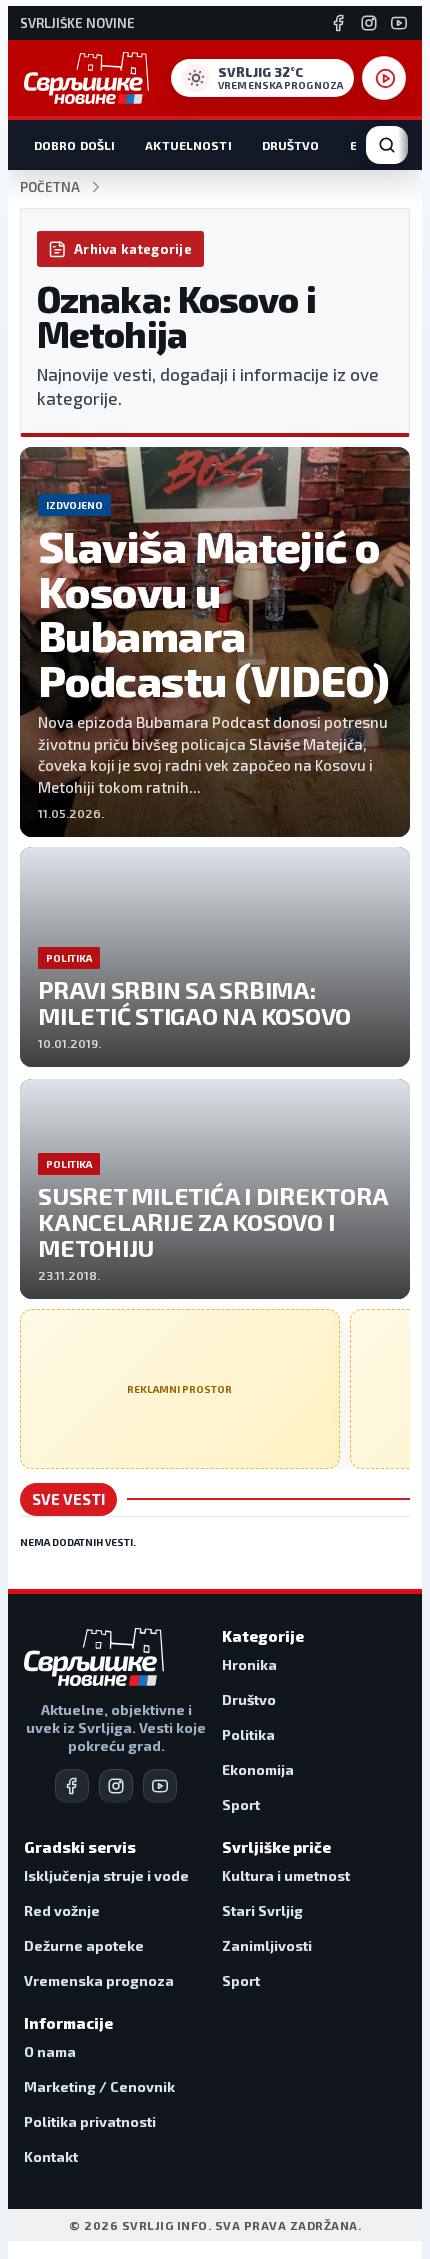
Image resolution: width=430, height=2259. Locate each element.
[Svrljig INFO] (86, 78)
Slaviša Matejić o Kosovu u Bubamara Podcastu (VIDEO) (213, 613)
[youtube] (160, 1786)
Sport (241, 1804)
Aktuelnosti (188, 145)
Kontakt (51, 2156)
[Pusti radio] (384, 78)
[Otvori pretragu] (387, 145)
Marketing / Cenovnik (99, 2086)
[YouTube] (399, 23)
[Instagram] (369, 23)
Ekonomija (258, 1769)
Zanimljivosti (267, 1945)
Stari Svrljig (262, 1910)
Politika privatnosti (90, 2121)
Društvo (291, 145)
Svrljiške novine (77, 23)
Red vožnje (62, 1910)
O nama (50, 2051)
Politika (248, 1734)
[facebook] (72, 1786)
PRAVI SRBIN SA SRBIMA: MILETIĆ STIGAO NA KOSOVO (194, 1002)
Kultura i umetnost (286, 1875)
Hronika (249, 1664)
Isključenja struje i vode (106, 1875)
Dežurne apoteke (84, 1945)
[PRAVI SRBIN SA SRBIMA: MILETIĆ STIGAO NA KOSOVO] (215, 957)
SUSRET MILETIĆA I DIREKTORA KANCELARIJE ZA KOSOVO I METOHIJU (212, 1221)
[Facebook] (339, 23)
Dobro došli (74, 145)
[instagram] (116, 1786)
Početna (50, 187)
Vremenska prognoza (99, 1980)
